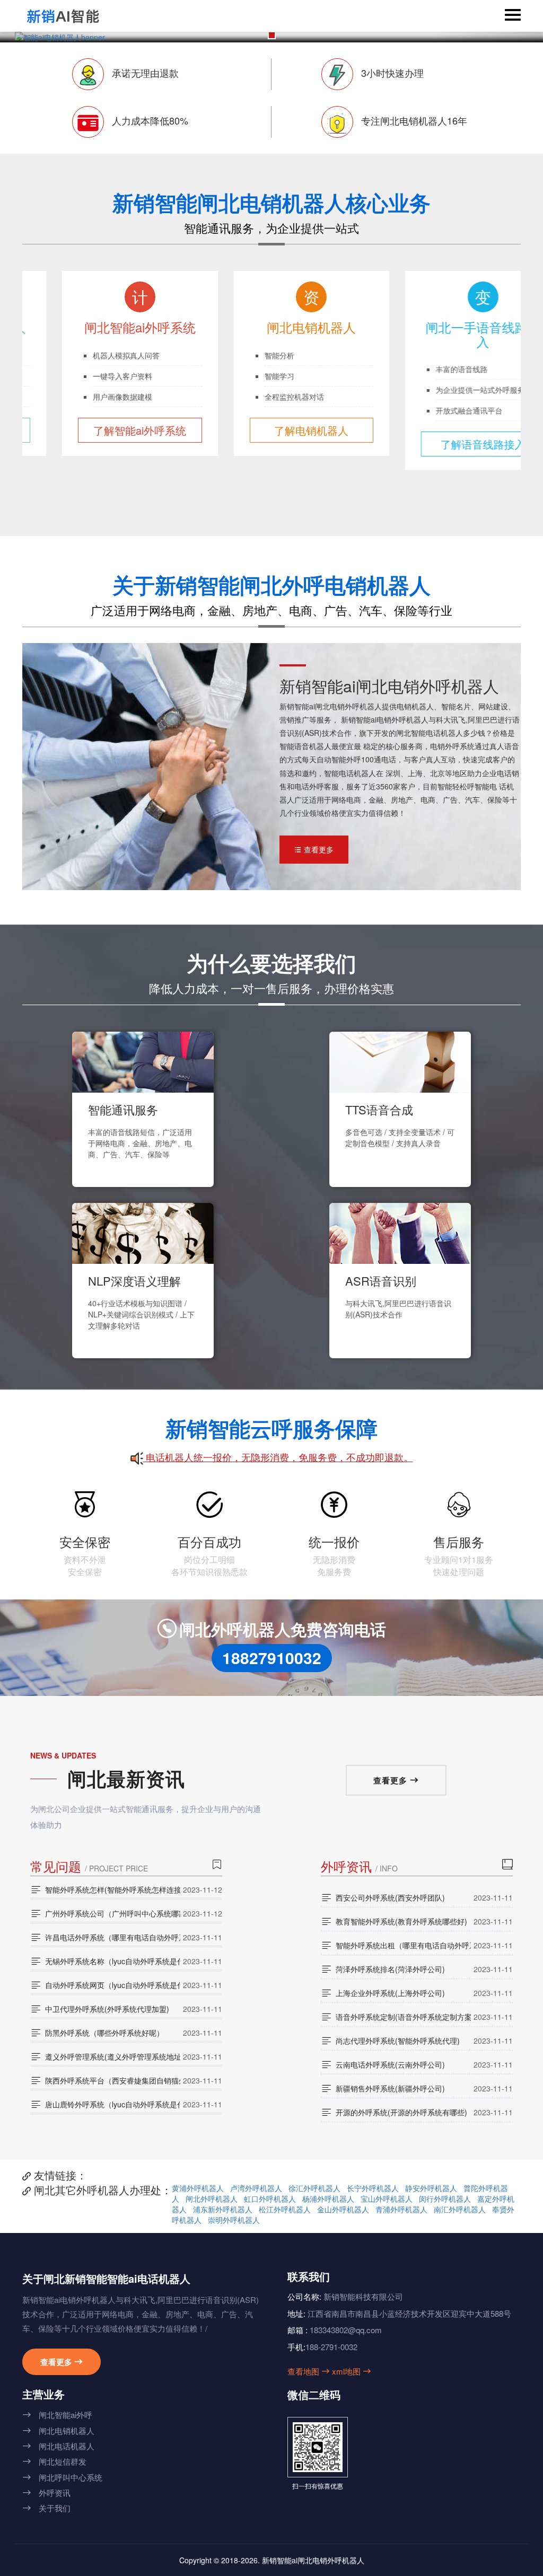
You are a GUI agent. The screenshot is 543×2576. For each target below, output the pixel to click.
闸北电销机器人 (58, 2430)
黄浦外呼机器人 (198, 2188)
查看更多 (314, 849)
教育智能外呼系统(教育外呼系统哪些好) (394, 1921)
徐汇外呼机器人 (314, 2188)
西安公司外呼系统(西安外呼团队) (383, 1897)
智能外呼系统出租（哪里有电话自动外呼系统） (396, 1945)
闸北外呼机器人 (212, 2199)
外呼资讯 (46, 2493)
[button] (272, 35)
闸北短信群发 (54, 2461)
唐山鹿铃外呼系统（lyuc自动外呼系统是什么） (105, 2104)
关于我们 (46, 2508)
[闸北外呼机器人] (63, 16)
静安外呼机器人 (431, 2188)
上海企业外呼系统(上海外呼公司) (383, 1993)
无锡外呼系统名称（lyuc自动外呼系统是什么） (105, 1961)
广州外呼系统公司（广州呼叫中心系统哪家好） (105, 1913)
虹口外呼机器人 (270, 2199)
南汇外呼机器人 (460, 2209)
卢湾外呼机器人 (256, 2188)
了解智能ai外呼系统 (100, 430)
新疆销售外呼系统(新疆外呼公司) (383, 2088)
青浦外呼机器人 (401, 2209)
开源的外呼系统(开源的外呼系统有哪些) (394, 2112)
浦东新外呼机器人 (223, 2209)
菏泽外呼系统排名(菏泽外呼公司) (383, 1969)
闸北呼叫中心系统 (62, 2477)
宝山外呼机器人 (387, 2199)
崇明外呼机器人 (234, 2220)
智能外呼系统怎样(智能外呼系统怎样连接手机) (105, 1889)
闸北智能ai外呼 (57, 2415)
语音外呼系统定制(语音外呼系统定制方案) (396, 2017)
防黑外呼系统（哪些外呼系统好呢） (97, 2033)
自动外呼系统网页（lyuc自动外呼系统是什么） (105, 1985)
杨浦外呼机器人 (328, 2199)
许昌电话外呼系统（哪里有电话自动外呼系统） (105, 1937)
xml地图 (352, 2371)
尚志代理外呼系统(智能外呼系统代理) (390, 2041)
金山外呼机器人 (343, 2209)
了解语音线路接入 (443, 444)
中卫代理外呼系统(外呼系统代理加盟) (100, 2009)
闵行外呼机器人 (445, 2199)
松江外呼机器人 (285, 2209)
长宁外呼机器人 (373, 2188)
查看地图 (309, 2371)
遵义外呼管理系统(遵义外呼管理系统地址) (105, 2056)
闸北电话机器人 (58, 2446)
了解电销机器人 (271, 430)
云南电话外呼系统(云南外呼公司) (383, 2064)
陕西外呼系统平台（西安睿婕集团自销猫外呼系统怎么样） (105, 2080)
